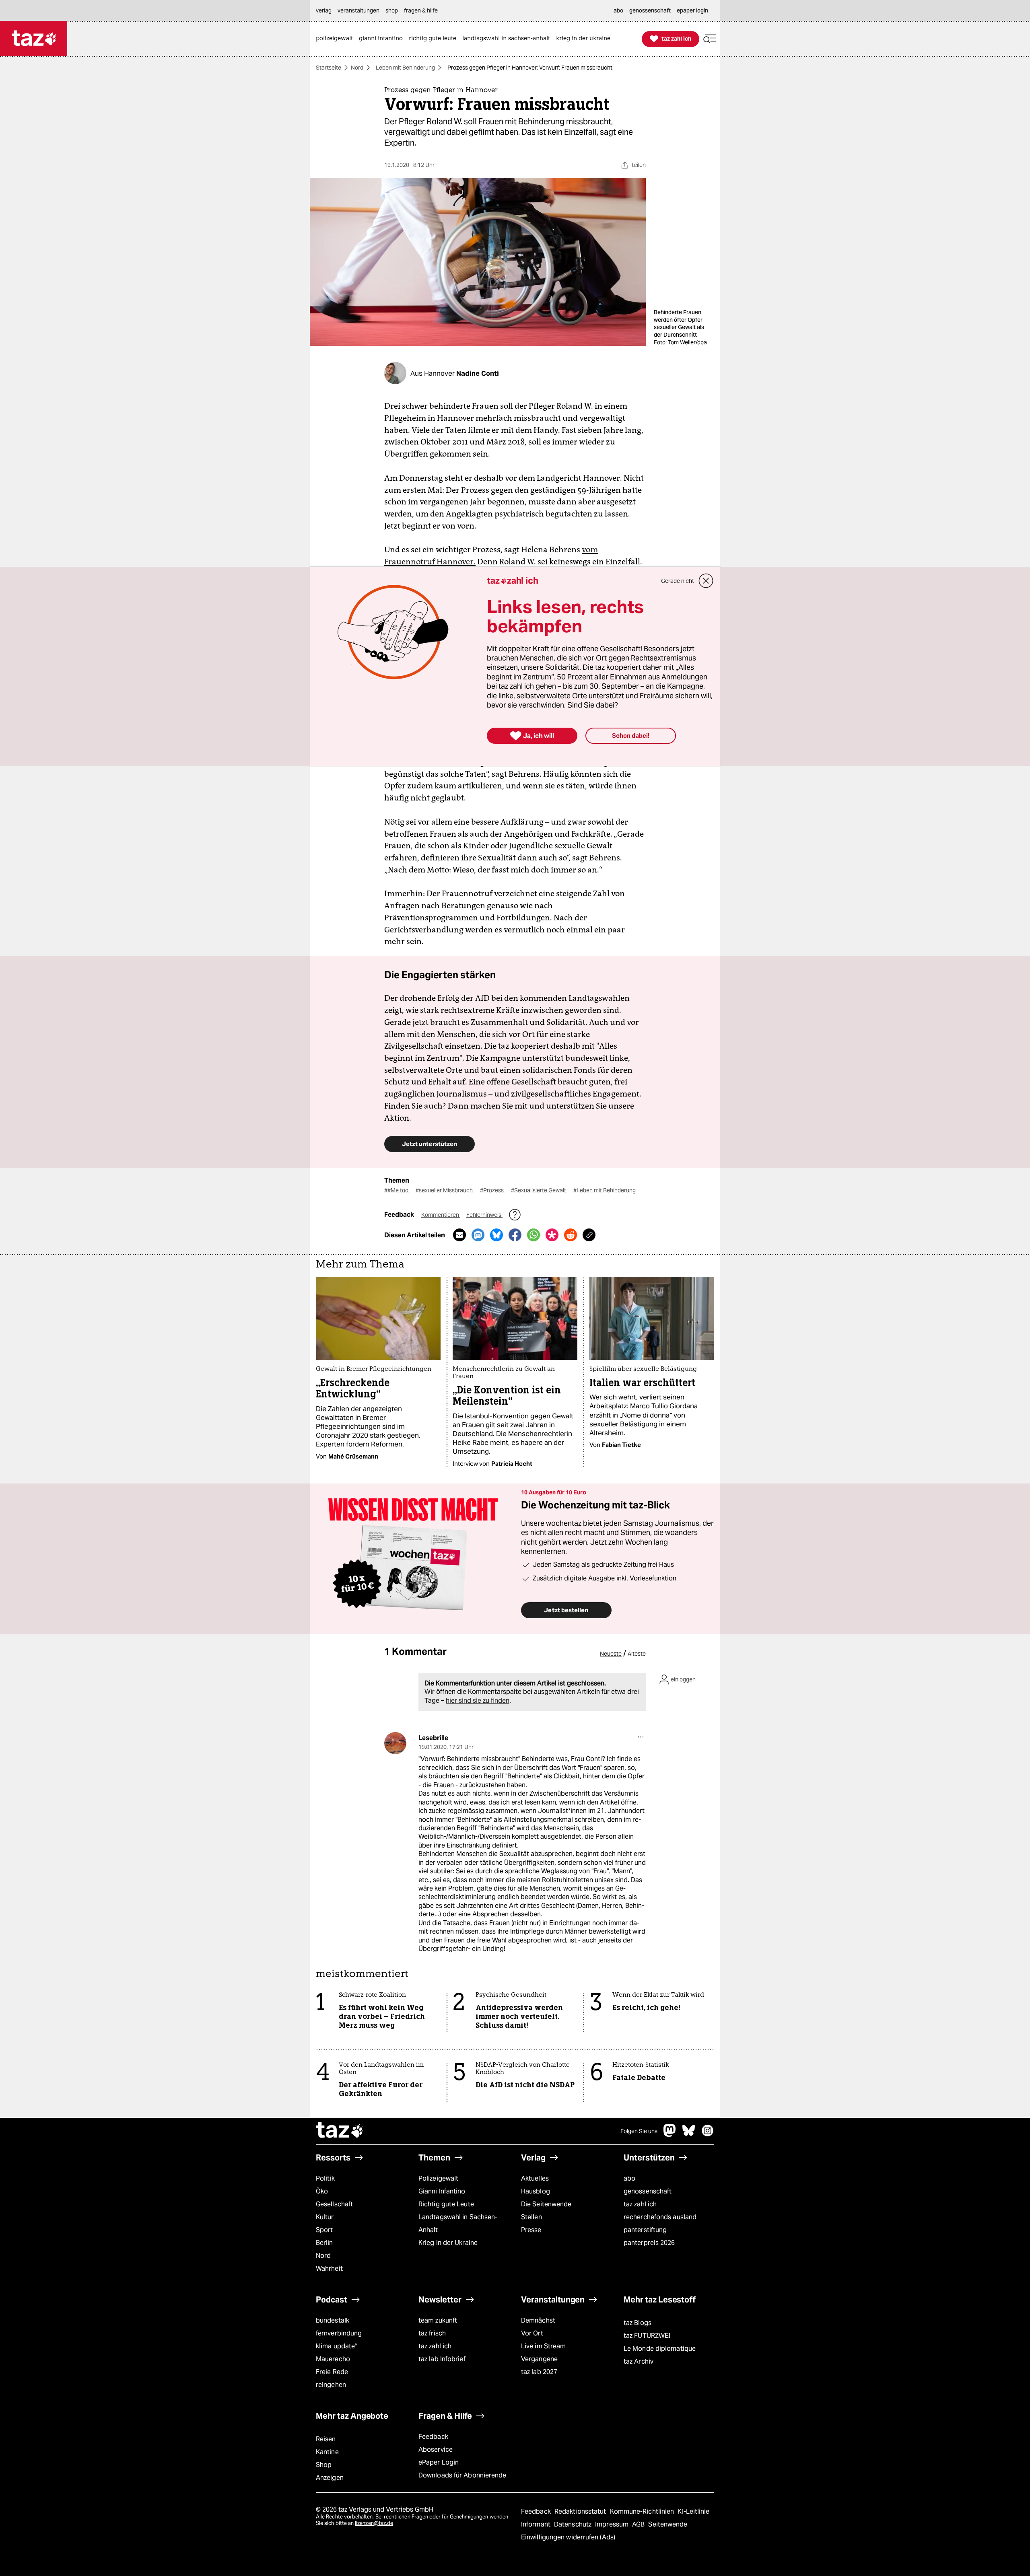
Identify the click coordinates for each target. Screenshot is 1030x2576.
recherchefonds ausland (660, 2217)
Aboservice (436, 2449)
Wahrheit (329, 2268)
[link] (336, 39)
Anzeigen (330, 2478)
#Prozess (492, 1190)
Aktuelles (535, 2178)
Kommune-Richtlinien (643, 2511)
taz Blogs (638, 2323)
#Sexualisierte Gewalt (539, 1190)
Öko (322, 2191)
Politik (325, 2178)
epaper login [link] (692, 10)
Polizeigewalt (438, 2178)
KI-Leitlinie (693, 2511)
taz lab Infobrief (442, 2359)
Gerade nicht (678, 581)
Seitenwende (668, 2524)
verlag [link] (324, 10)
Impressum (613, 2524)
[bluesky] (689, 2135)
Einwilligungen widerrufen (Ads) (568, 2537)
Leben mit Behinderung (405, 68)
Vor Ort (532, 2333)
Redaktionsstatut (581, 2511)
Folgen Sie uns (639, 2131)
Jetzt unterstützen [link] (430, 1144)
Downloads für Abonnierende (462, 2475)
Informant (537, 2524)
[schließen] (706, 581)
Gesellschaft (334, 2204)
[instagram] (708, 2135)
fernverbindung (339, 2333)
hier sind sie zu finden (478, 1701)
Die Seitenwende (546, 2204)
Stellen (531, 2217)
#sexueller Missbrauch (445, 1190)
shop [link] (392, 10)
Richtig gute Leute (446, 2204)
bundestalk (333, 2320)
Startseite (329, 68)
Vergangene (539, 2359)
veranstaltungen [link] (358, 10)
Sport (324, 2230)
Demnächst (538, 2320)
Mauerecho (333, 2359)
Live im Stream (543, 2346)
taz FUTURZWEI (647, 2336)
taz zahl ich (640, 2204)
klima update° (336, 2346)
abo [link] (618, 10)
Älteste (637, 1654)
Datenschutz (574, 2524)
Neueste (611, 1654)
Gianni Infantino (442, 2191)
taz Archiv (639, 2361)
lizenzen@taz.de (374, 2523)
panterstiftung (645, 2230)
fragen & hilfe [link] (421, 10)
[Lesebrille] (395, 1743)
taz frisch (432, 2333)
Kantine (327, 2452)
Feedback (433, 2437)
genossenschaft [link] (650, 10)
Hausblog (536, 2191)
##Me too (397, 1190)
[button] (710, 39)
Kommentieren (441, 1215)
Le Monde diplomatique (660, 2349)
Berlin (324, 2243)
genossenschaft (648, 2191)
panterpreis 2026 (649, 2243)
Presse (531, 2230)
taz (340, 2131)
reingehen (331, 2385)
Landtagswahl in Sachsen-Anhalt (458, 2223)
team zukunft (438, 2320)
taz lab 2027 (539, 2372)
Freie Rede (332, 2372)
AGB (639, 2524)
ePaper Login (439, 2462)
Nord (357, 68)
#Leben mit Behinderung (605, 1190)
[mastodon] (670, 2135)
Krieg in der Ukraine (448, 2243)
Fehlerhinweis (484, 1215)
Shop (324, 2465)
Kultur (325, 2217)
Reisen (326, 2439)
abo (629, 2178)
